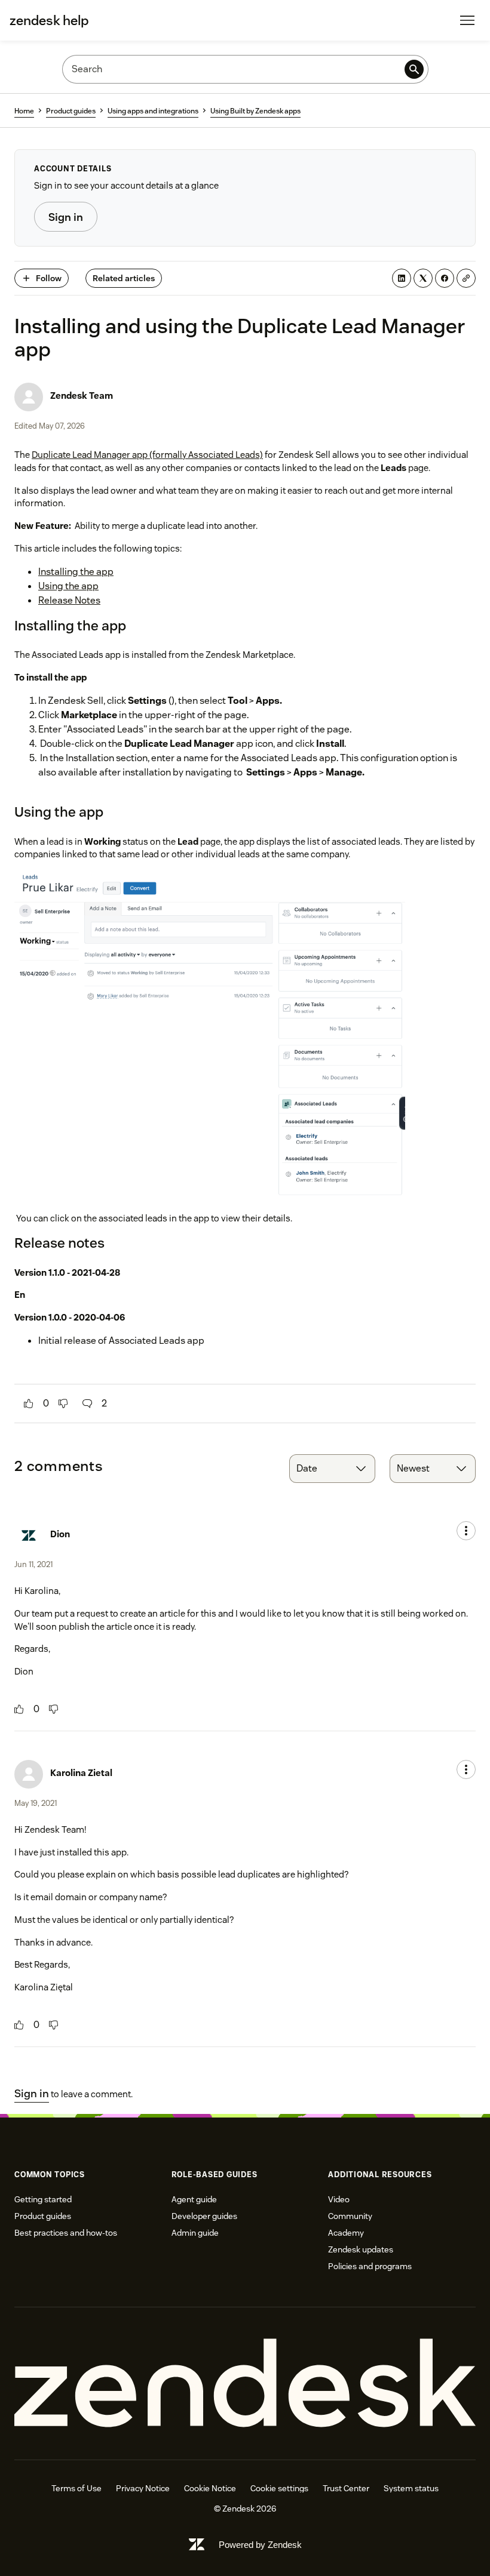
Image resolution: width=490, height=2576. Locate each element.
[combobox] (332, 1469)
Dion (60, 1534)
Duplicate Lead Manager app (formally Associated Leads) (147, 455)
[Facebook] (445, 278)
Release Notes (69, 600)
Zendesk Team (82, 396)
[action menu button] (466, 1531)
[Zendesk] (245, 2383)
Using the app (68, 586)
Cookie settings (279, 2488)
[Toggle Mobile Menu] (467, 20)
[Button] (29, 1404)
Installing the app (76, 572)
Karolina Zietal (81, 1773)
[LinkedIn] (402, 278)
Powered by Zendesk (260, 2545)
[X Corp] (423, 278)
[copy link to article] (466, 278)
